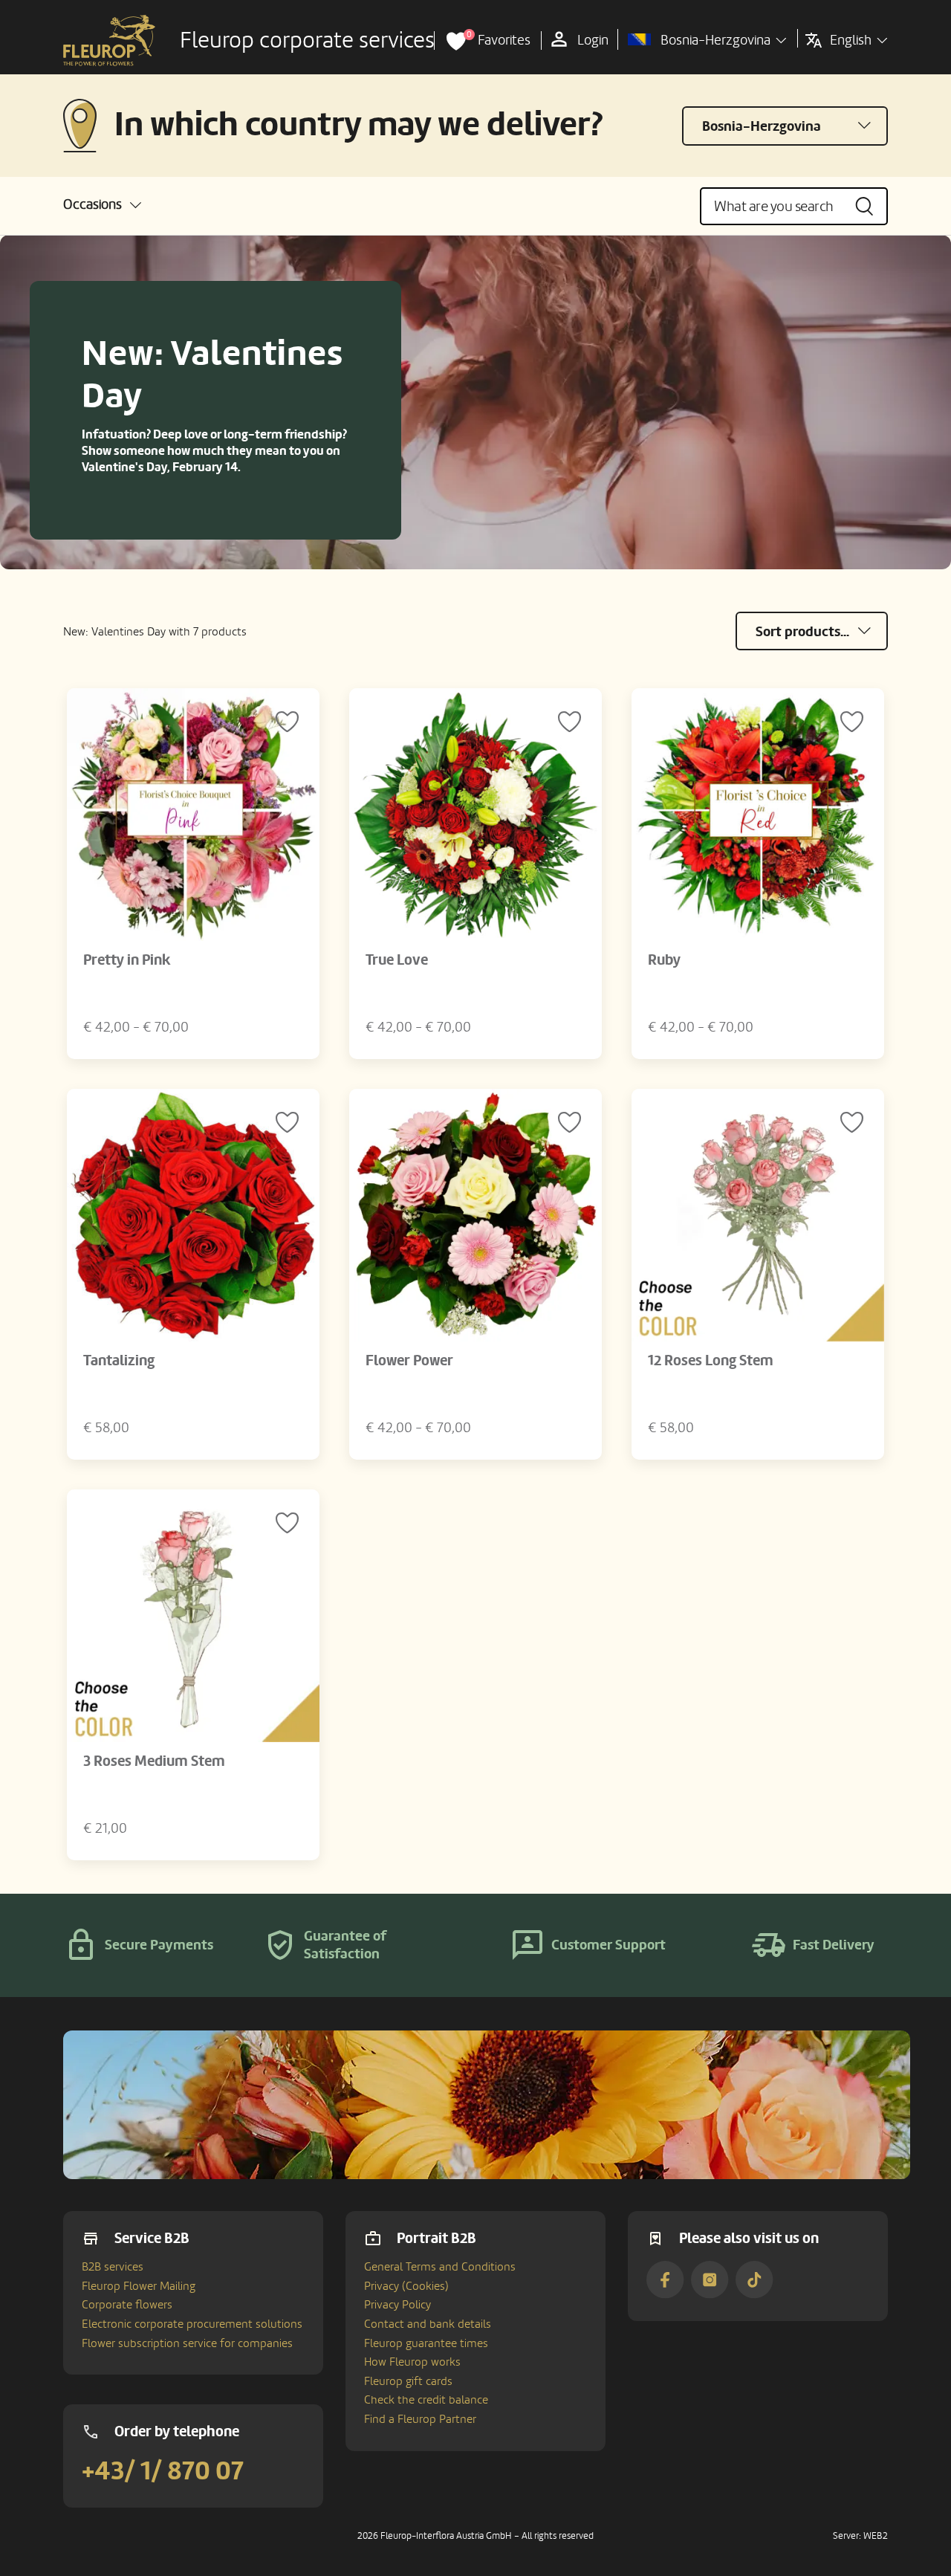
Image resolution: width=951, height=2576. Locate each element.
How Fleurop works (412, 2362)
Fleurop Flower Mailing (139, 2286)
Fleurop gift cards (408, 2381)
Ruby (664, 960)
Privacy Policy (397, 2305)
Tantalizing (119, 1361)
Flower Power (409, 1361)
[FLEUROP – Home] (109, 41)
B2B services (113, 2267)
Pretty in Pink (127, 960)
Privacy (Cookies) (406, 2286)
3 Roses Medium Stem (154, 1761)
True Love (397, 960)
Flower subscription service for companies (187, 2343)
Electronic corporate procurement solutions (192, 2324)
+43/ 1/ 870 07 (163, 2471)
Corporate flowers (127, 2305)
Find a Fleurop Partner (420, 2419)
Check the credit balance (426, 2400)
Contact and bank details (428, 2324)
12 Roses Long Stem (711, 1361)
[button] (102, 205)
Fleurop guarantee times (426, 2343)
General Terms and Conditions (440, 2267)
